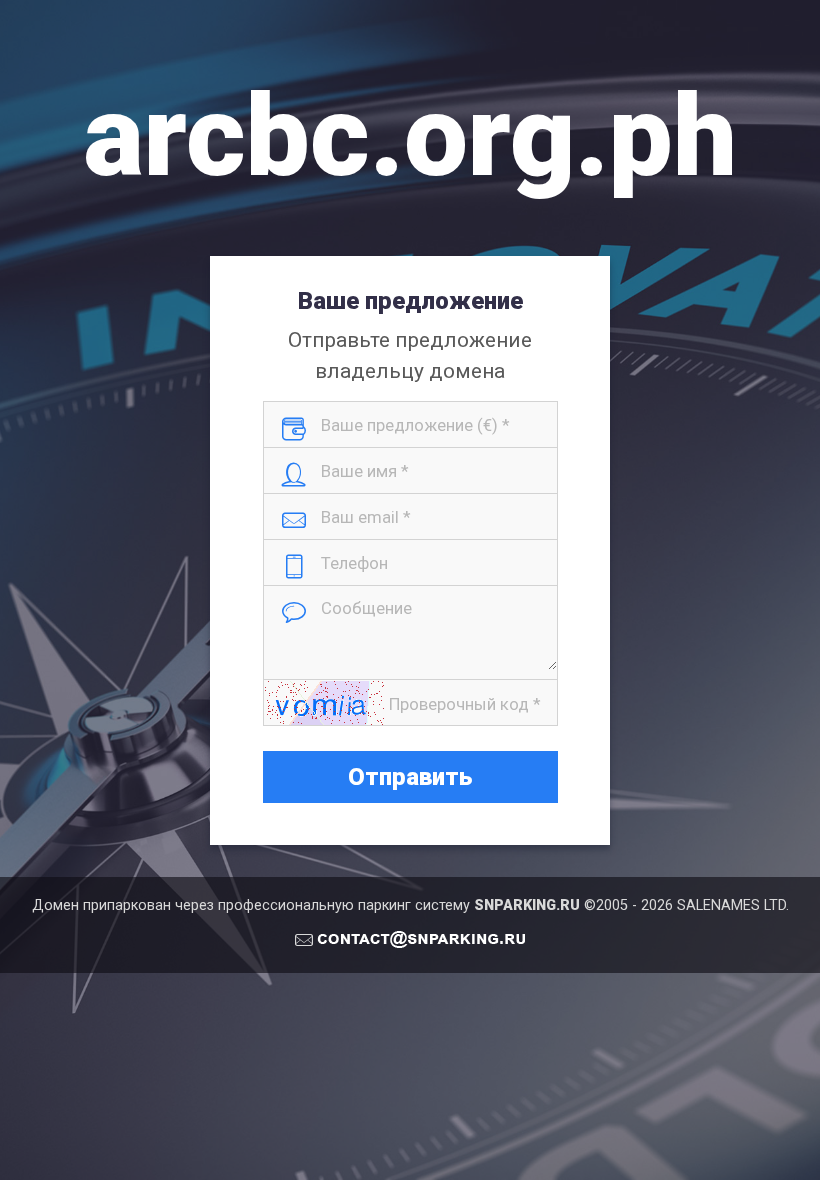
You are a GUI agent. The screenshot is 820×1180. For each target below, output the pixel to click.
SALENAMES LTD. (733, 905)
